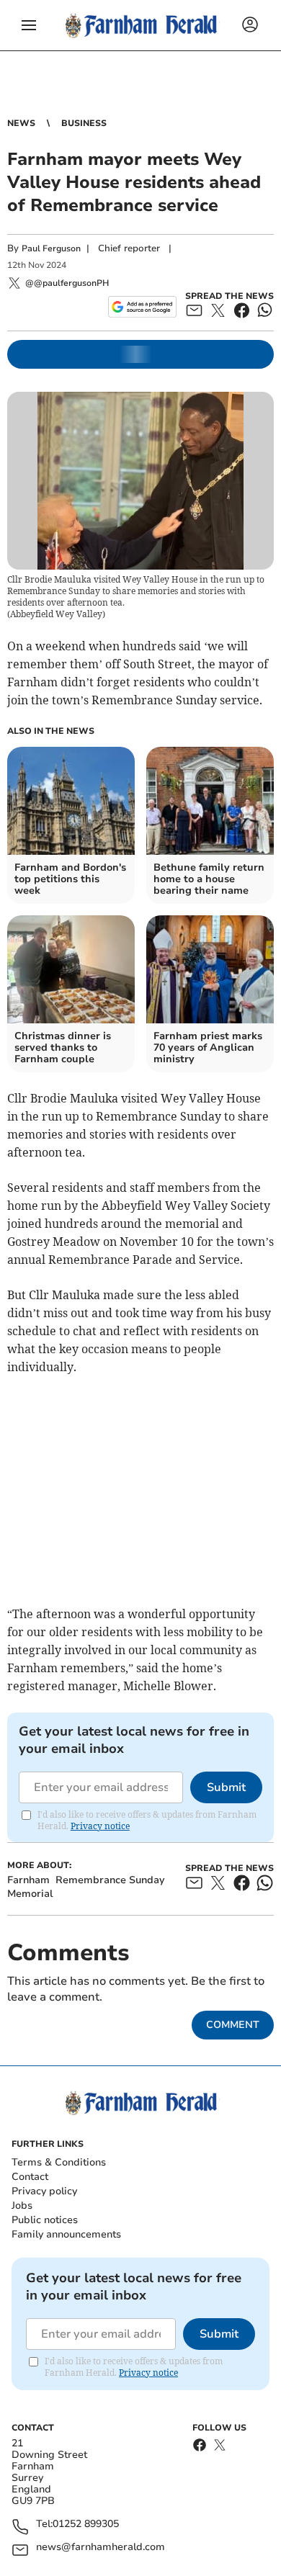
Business (84, 123)
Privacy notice (100, 1826)
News (21, 123)
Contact (30, 2177)
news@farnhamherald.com (101, 2548)
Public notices (45, 2220)
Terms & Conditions (59, 2162)
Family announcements (66, 2234)
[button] (29, 25)
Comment (233, 2025)
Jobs (22, 2205)
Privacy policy (44, 2191)
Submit (226, 1787)
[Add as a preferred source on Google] (142, 307)
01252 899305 (86, 2525)
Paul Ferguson (51, 248)
